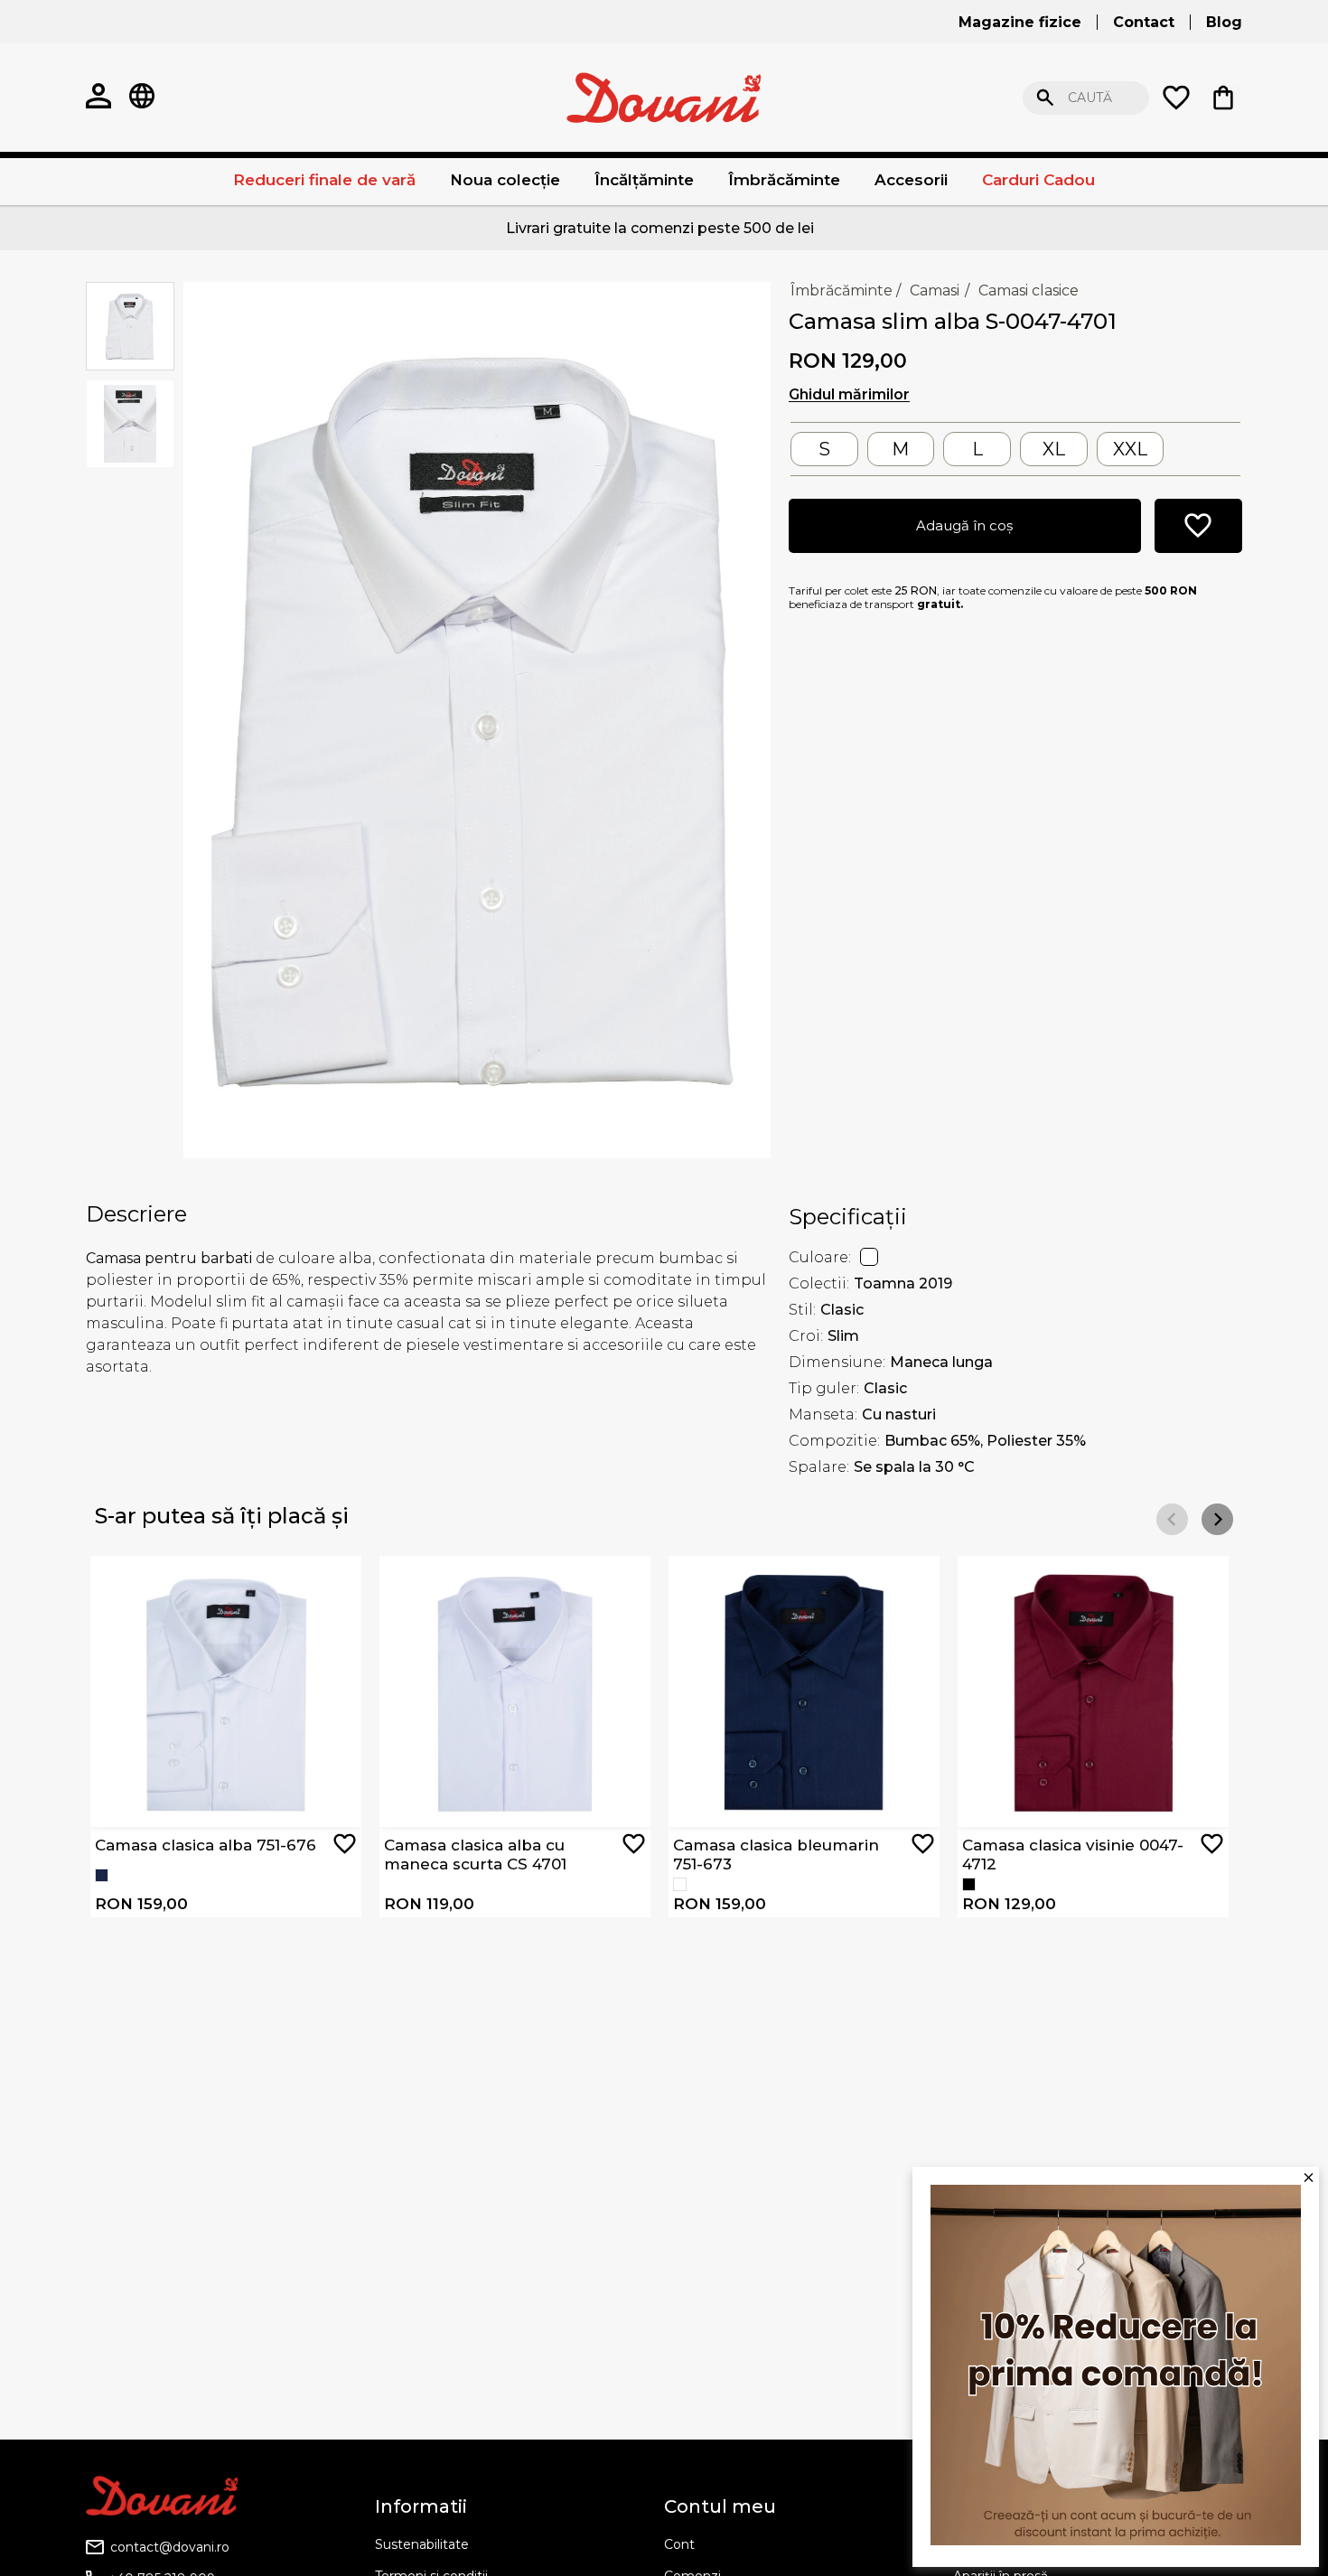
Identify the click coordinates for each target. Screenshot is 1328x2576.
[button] (1217, 1519)
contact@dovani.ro (170, 2547)
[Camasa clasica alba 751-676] (680, 1884)
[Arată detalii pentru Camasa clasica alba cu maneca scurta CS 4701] (515, 1691)
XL (1054, 449)
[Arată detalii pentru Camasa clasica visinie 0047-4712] (1093, 1691)
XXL (1130, 449)
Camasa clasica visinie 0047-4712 (1073, 1854)
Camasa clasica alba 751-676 (206, 1845)
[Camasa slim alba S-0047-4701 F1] (477, 718)
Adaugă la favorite (345, 1844)
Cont (679, 2544)
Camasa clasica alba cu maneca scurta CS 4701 (475, 1854)
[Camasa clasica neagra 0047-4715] (969, 1884)
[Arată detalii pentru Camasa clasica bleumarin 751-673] (804, 1691)
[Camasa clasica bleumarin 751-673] (102, 1875)
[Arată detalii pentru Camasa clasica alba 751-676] (226, 1691)
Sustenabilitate (422, 2544)
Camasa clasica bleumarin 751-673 (776, 1854)
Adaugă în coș (964, 525)
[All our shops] (142, 98)
